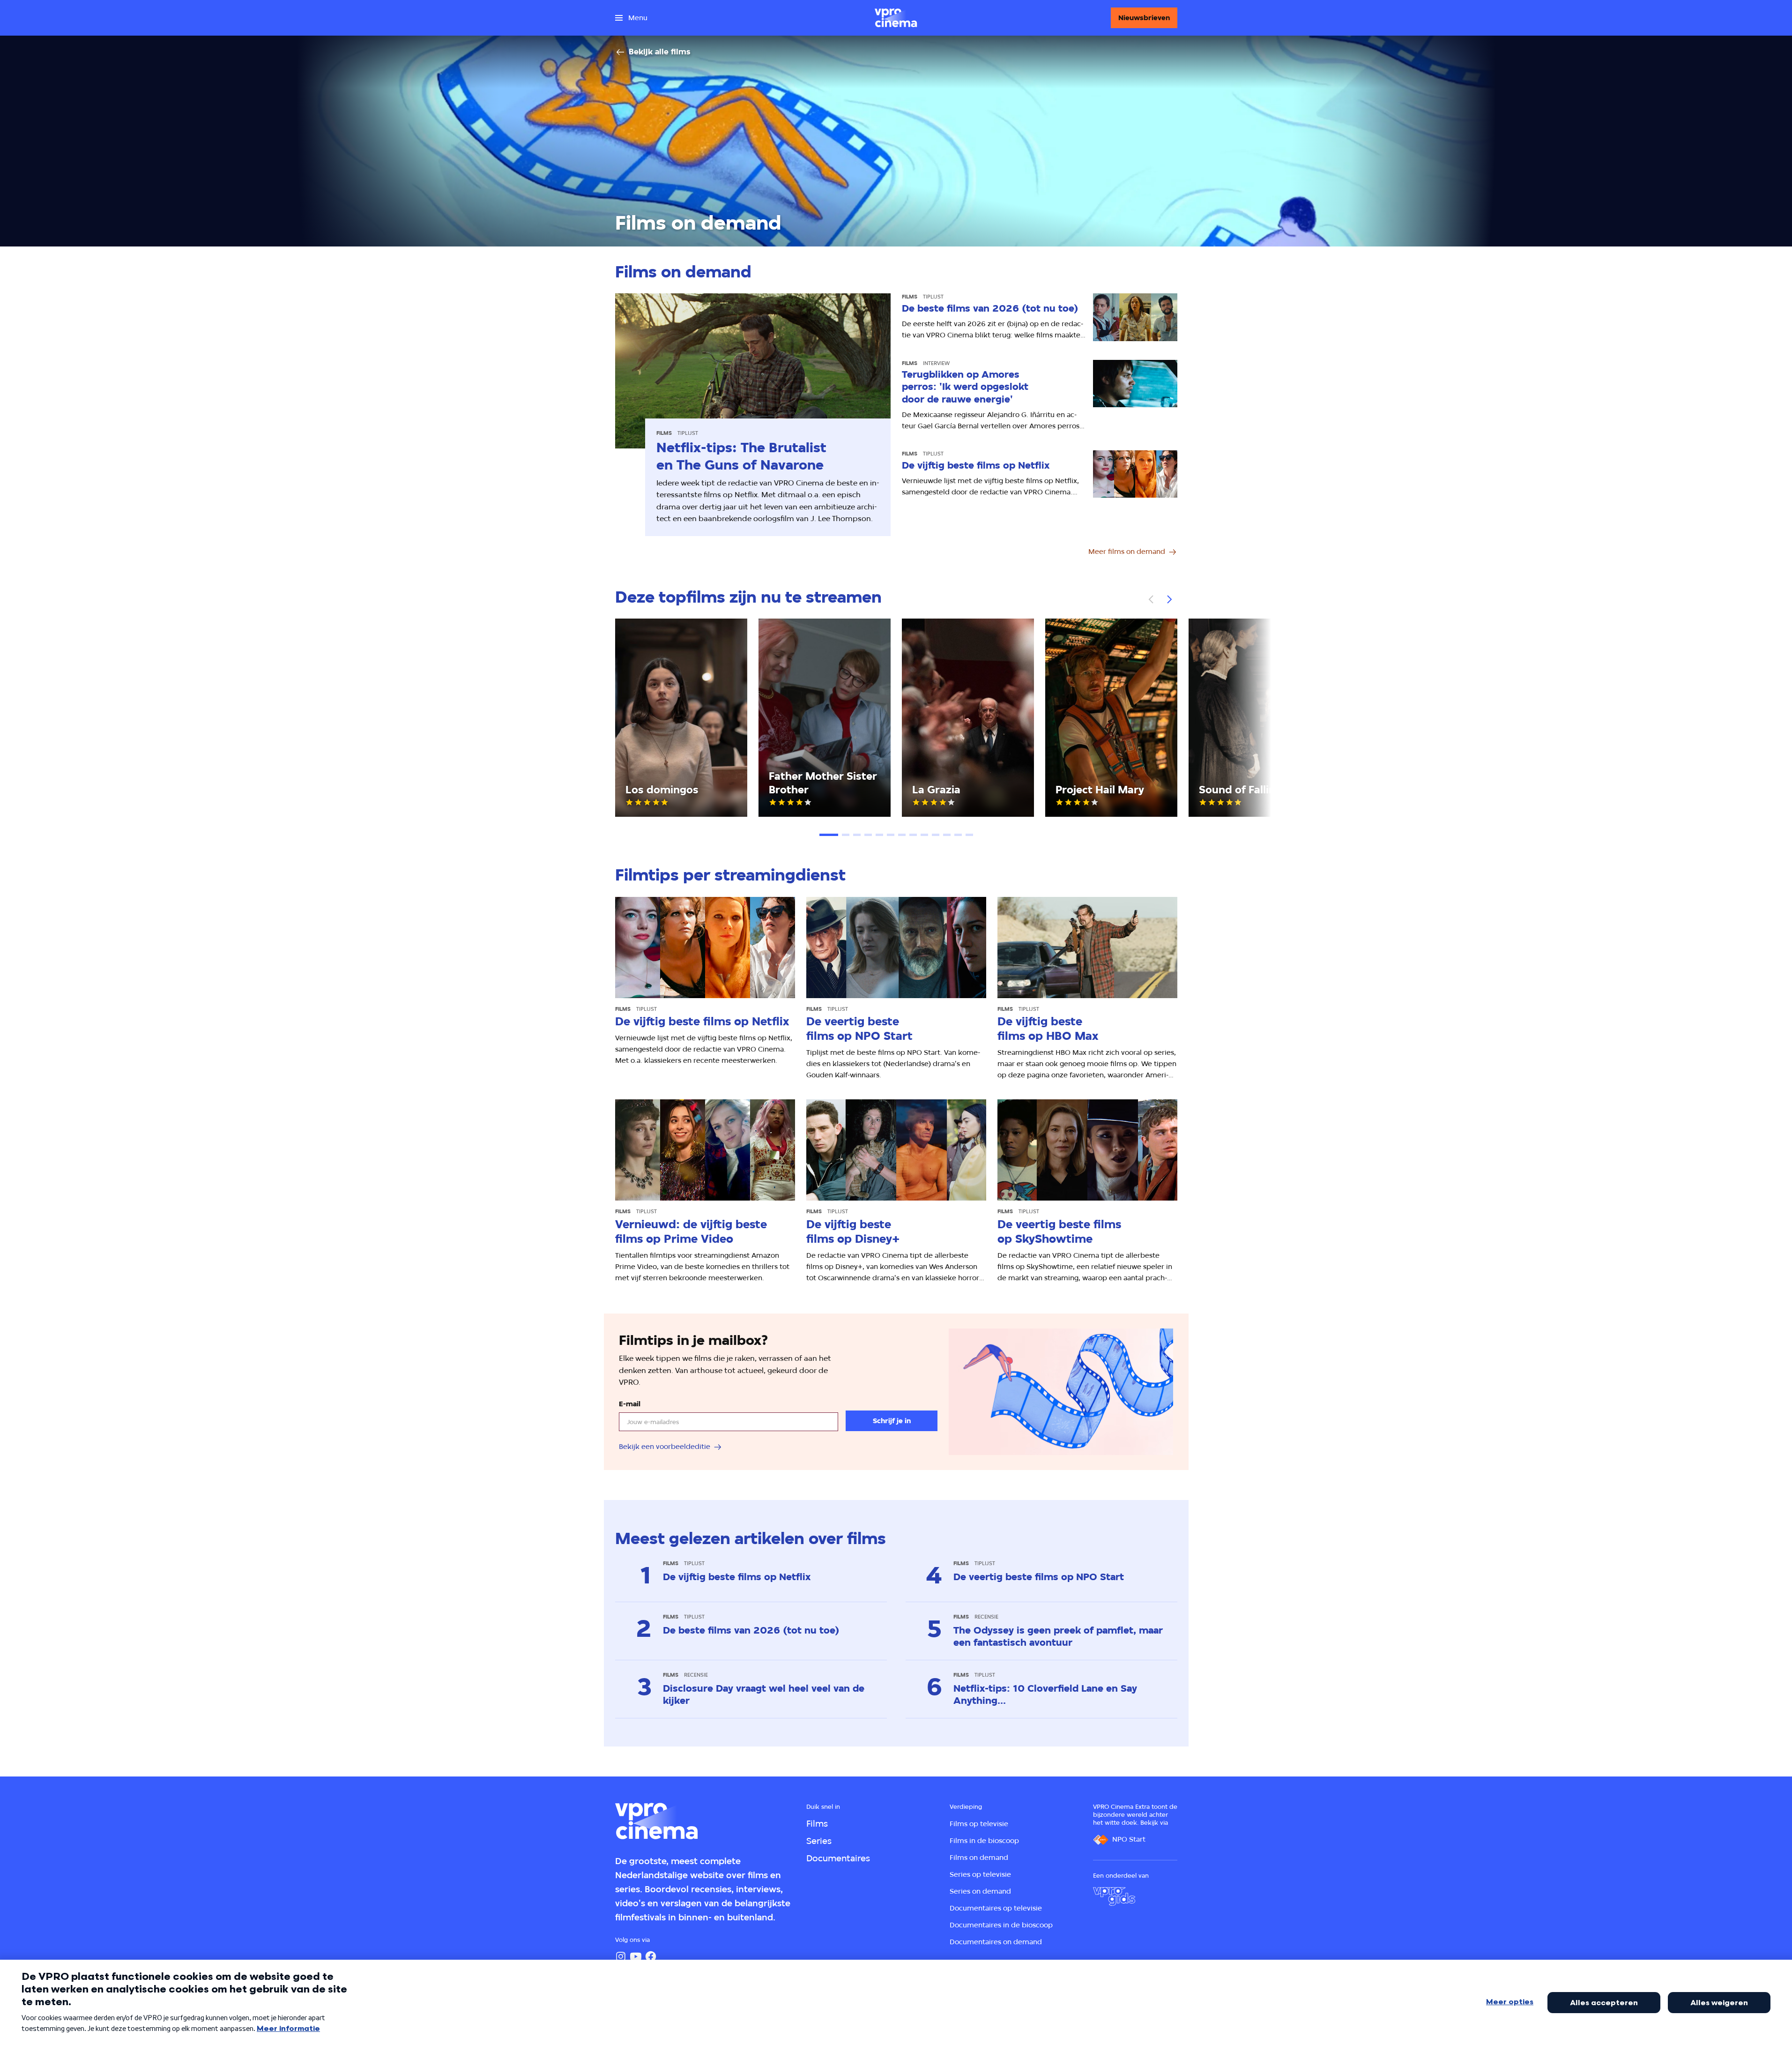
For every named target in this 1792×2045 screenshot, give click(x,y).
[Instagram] (621, 1956)
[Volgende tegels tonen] (1169, 599)
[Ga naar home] (896, 18)
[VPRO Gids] (1114, 1896)
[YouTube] (636, 1956)
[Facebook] (651, 1956)
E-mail (630, 1404)
